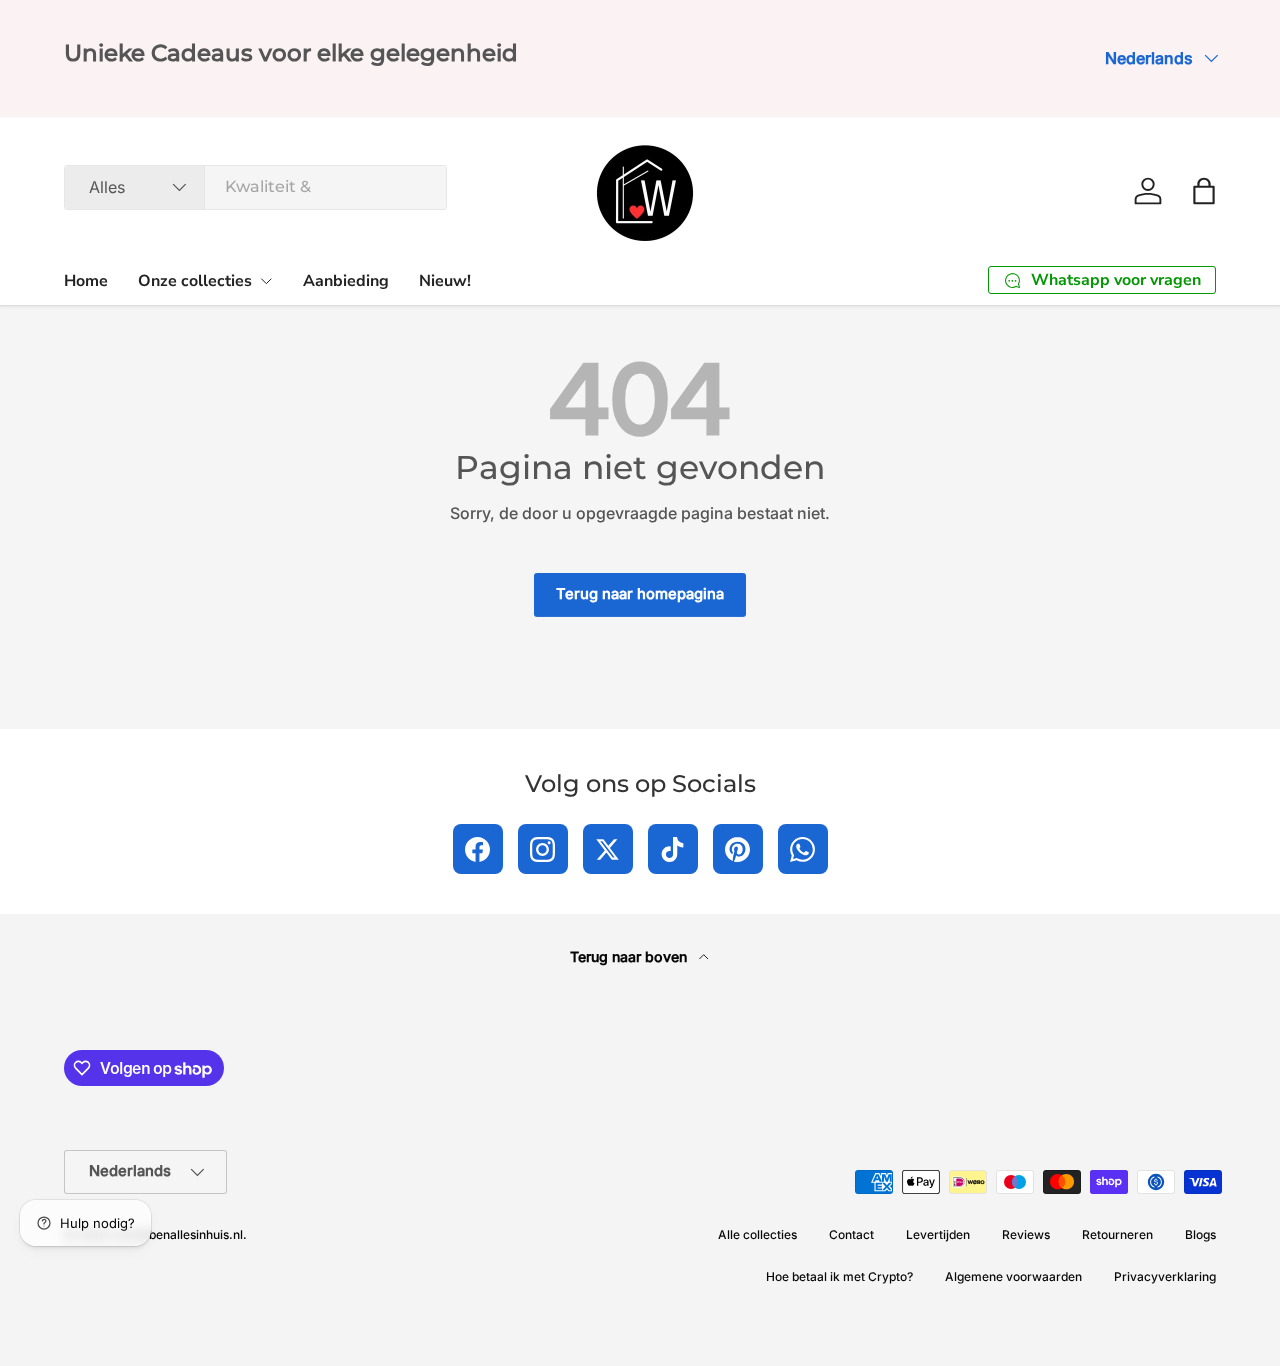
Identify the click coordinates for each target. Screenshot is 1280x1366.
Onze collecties (195, 281)
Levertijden (938, 1234)
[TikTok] (673, 849)
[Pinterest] (738, 849)
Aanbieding (346, 281)
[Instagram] (543, 849)
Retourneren (1117, 1234)
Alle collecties (757, 1234)
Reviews (1026, 1234)
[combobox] (255, 186)
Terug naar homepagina (640, 594)
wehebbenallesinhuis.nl (177, 1234)
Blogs (1200, 1234)
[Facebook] (478, 849)
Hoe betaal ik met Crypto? (839, 1276)
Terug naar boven (630, 956)
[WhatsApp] (803, 849)
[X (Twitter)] (608, 849)
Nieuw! (445, 281)
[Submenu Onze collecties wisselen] (266, 281)
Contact (851, 1234)
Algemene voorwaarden (1013, 1276)
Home (86, 281)
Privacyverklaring (1165, 1276)
